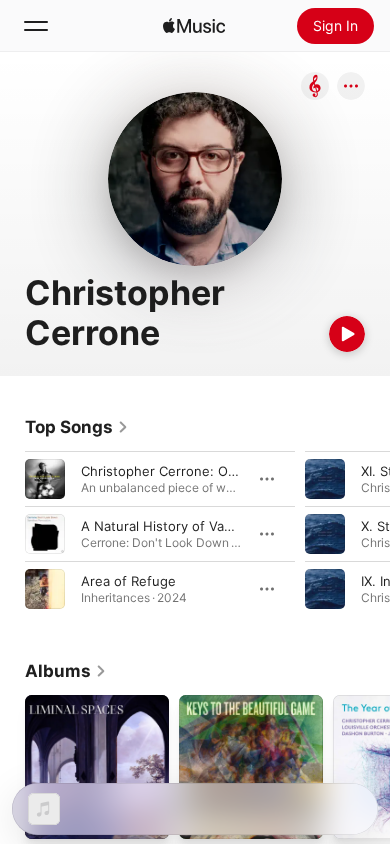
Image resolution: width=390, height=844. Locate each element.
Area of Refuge (128, 581)
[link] (77, 427)
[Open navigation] (36, 26)
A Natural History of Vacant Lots (181, 526)
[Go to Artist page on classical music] (315, 87)
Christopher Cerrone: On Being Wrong (200, 471)
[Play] (347, 334)
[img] (194, 26)
